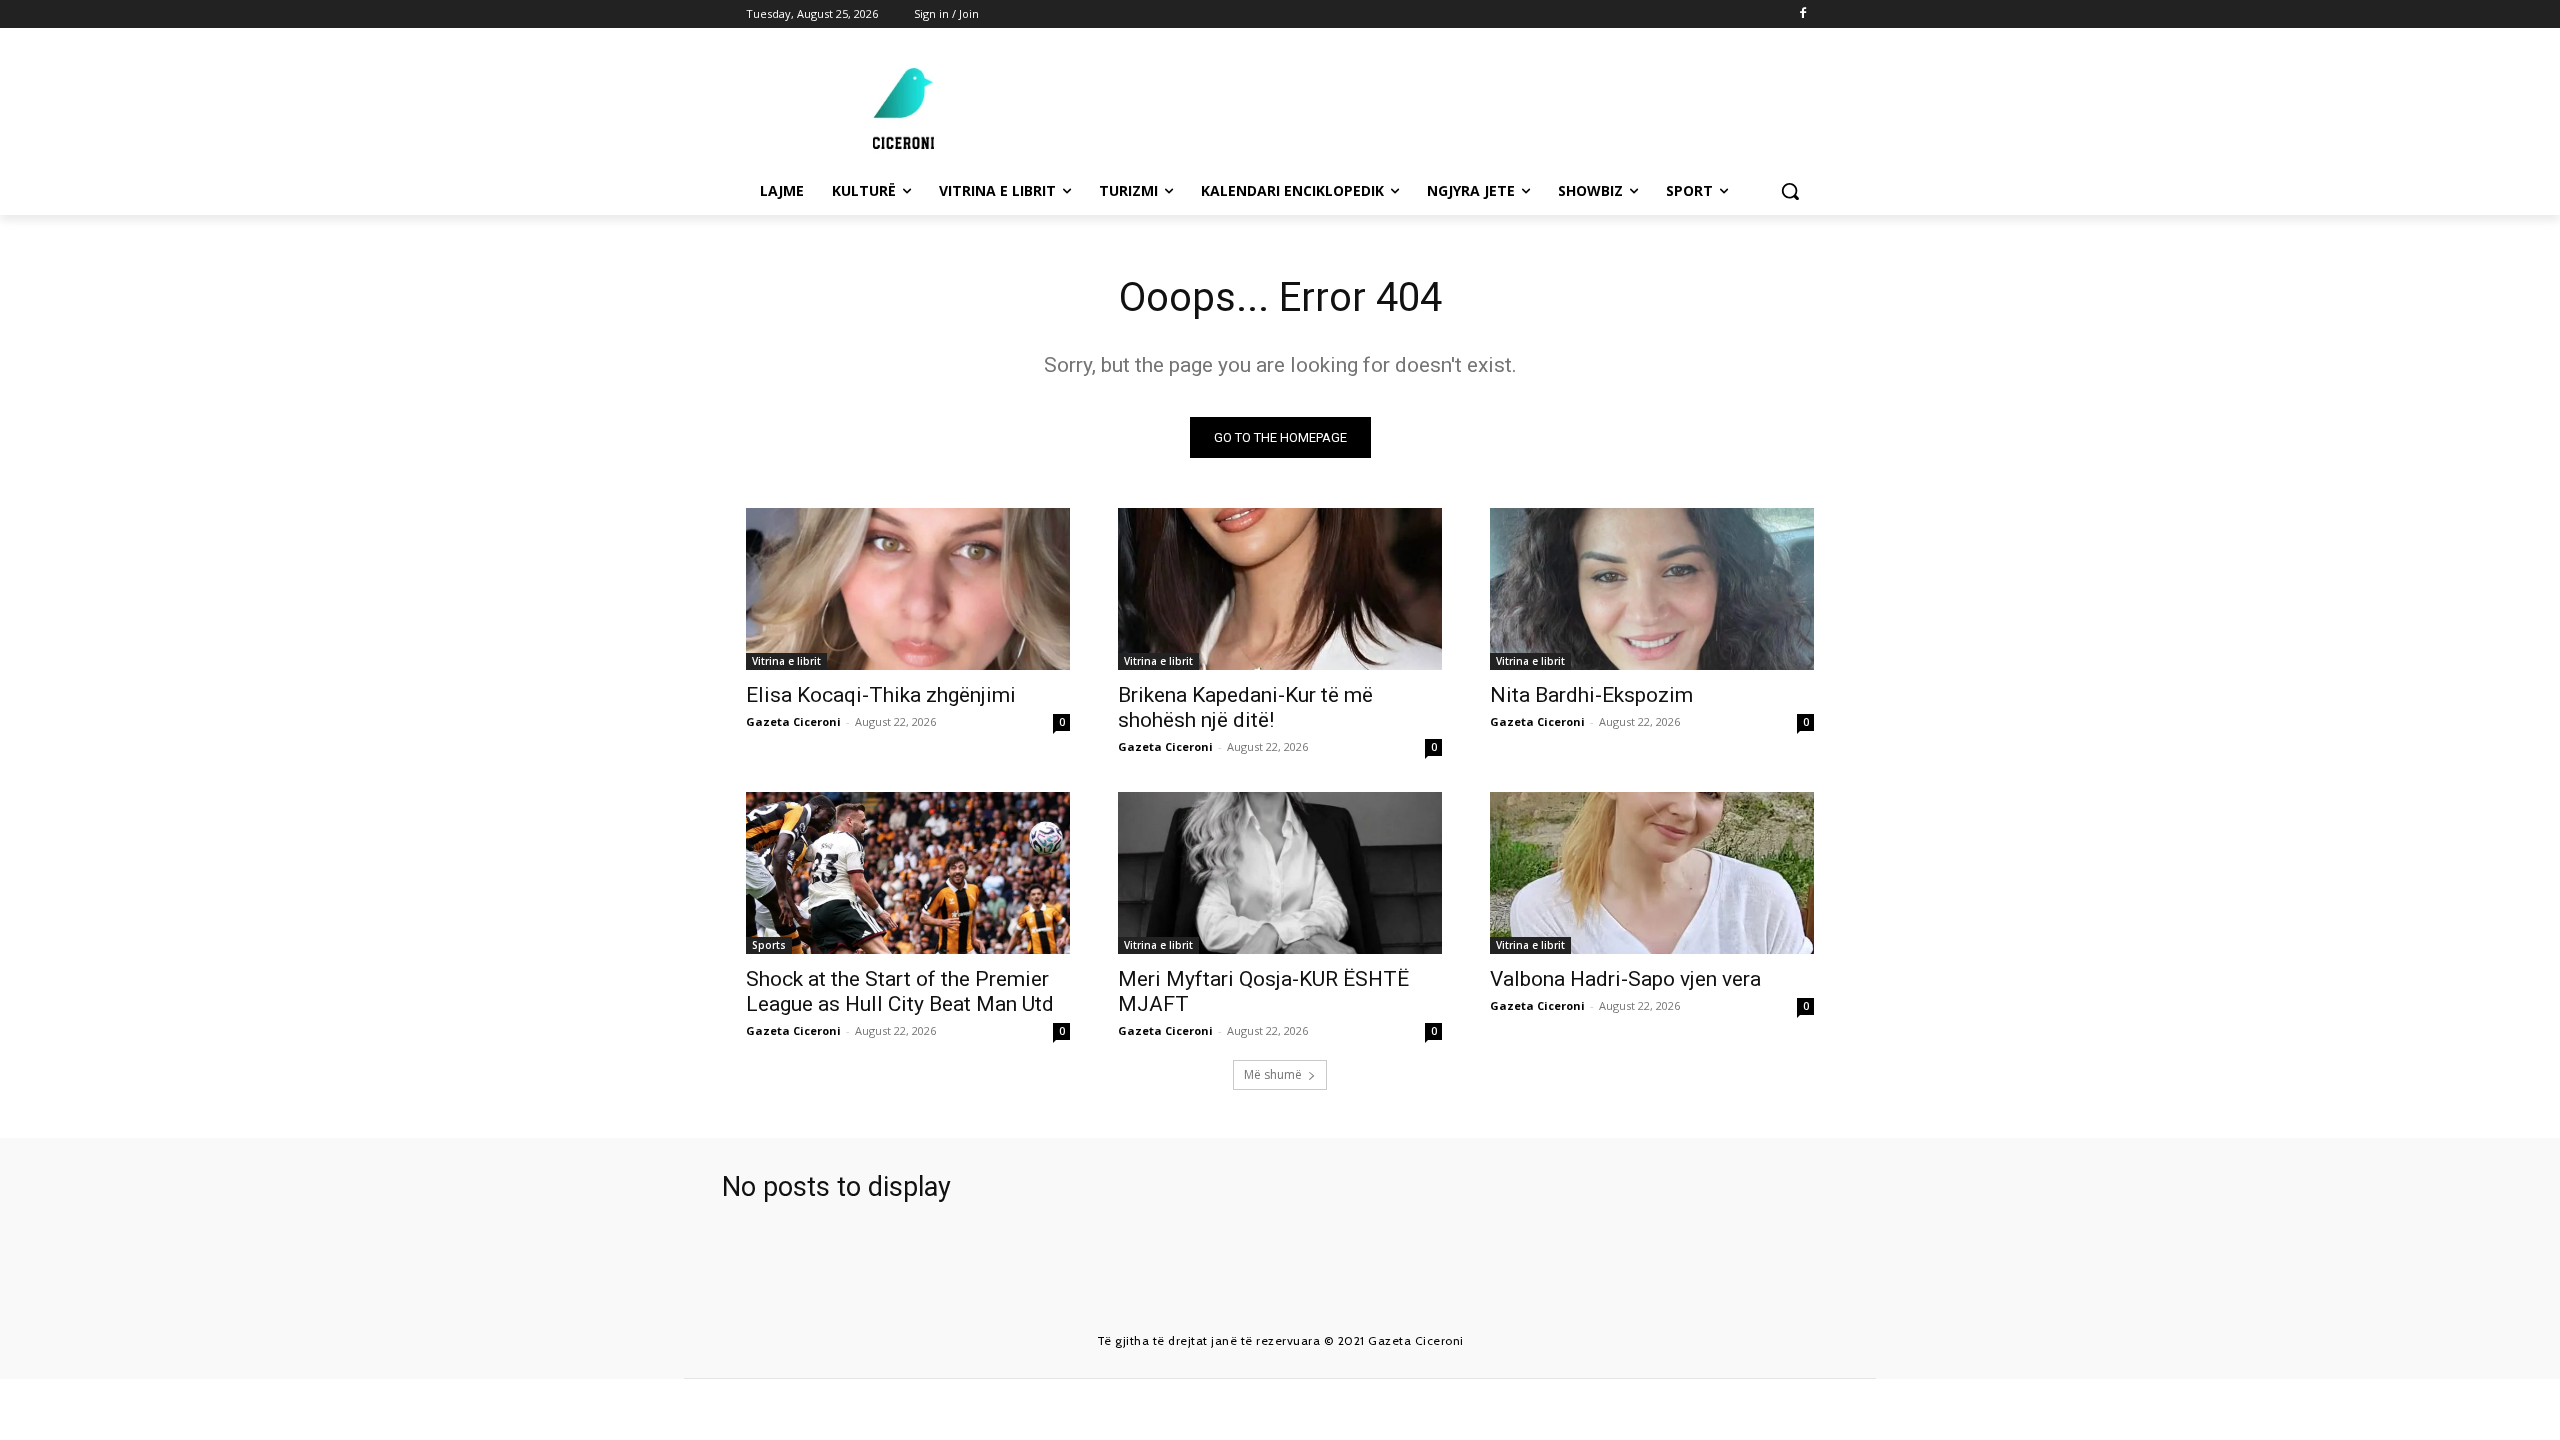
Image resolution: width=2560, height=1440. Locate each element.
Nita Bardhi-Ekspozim (1591, 695)
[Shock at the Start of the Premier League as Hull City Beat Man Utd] (908, 873)
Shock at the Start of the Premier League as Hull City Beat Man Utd (900, 991)
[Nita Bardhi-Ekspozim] (1652, 589)
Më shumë (1273, 1074)
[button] (1790, 191)
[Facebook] (1802, 14)
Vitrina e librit (786, 661)
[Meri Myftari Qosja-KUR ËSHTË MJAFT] (1280, 873)
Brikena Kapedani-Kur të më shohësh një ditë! (1245, 707)
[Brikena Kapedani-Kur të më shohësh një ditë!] (1280, 589)
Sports (769, 945)
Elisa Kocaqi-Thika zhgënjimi (881, 695)
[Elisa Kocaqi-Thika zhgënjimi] (908, 589)
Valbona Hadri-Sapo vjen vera (1625, 979)
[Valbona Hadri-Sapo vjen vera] (1652, 873)
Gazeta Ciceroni (793, 721)
